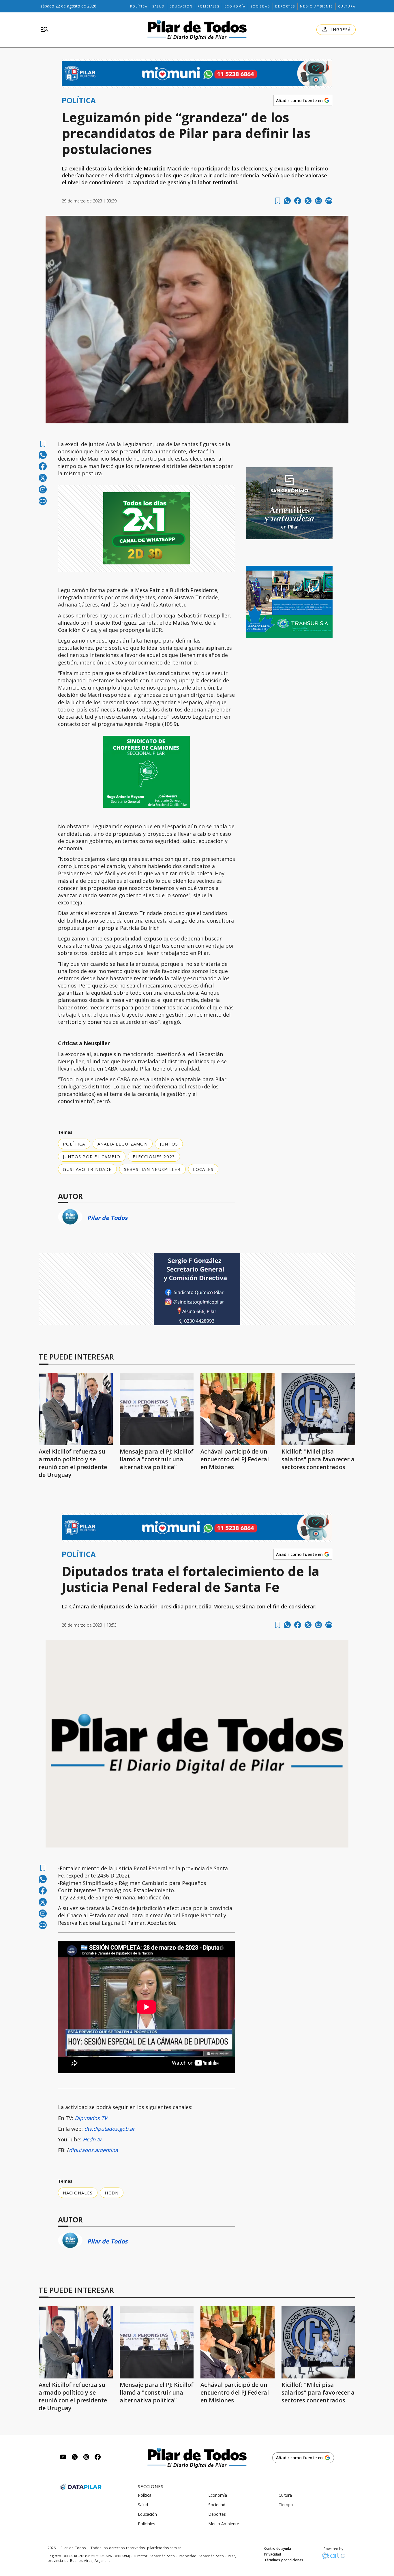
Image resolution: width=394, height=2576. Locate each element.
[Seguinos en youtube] (63, 2458)
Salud (158, 6)
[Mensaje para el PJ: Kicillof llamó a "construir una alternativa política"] (157, 1409)
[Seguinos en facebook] (98, 2458)
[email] (318, 201)
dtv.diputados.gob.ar (109, 2129)
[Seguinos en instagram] (86, 2458)
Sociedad (260, 6)
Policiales (209, 6)
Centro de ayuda (278, 2549)
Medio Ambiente (317, 6)
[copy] (329, 201)
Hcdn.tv (92, 2139)
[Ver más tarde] (278, 201)
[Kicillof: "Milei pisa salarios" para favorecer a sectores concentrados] (319, 1409)
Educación (181, 6)
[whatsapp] (287, 201)
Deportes (285, 6)
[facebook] (298, 201)
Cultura (347, 6)
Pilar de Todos (107, 1218)
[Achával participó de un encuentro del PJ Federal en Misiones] (238, 1409)
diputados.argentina (93, 2150)
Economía (235, 6)
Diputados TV (90, 2118)
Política (139, 6)
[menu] (45, 30)
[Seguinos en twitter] (75, 2458)
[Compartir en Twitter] (308, 201)
